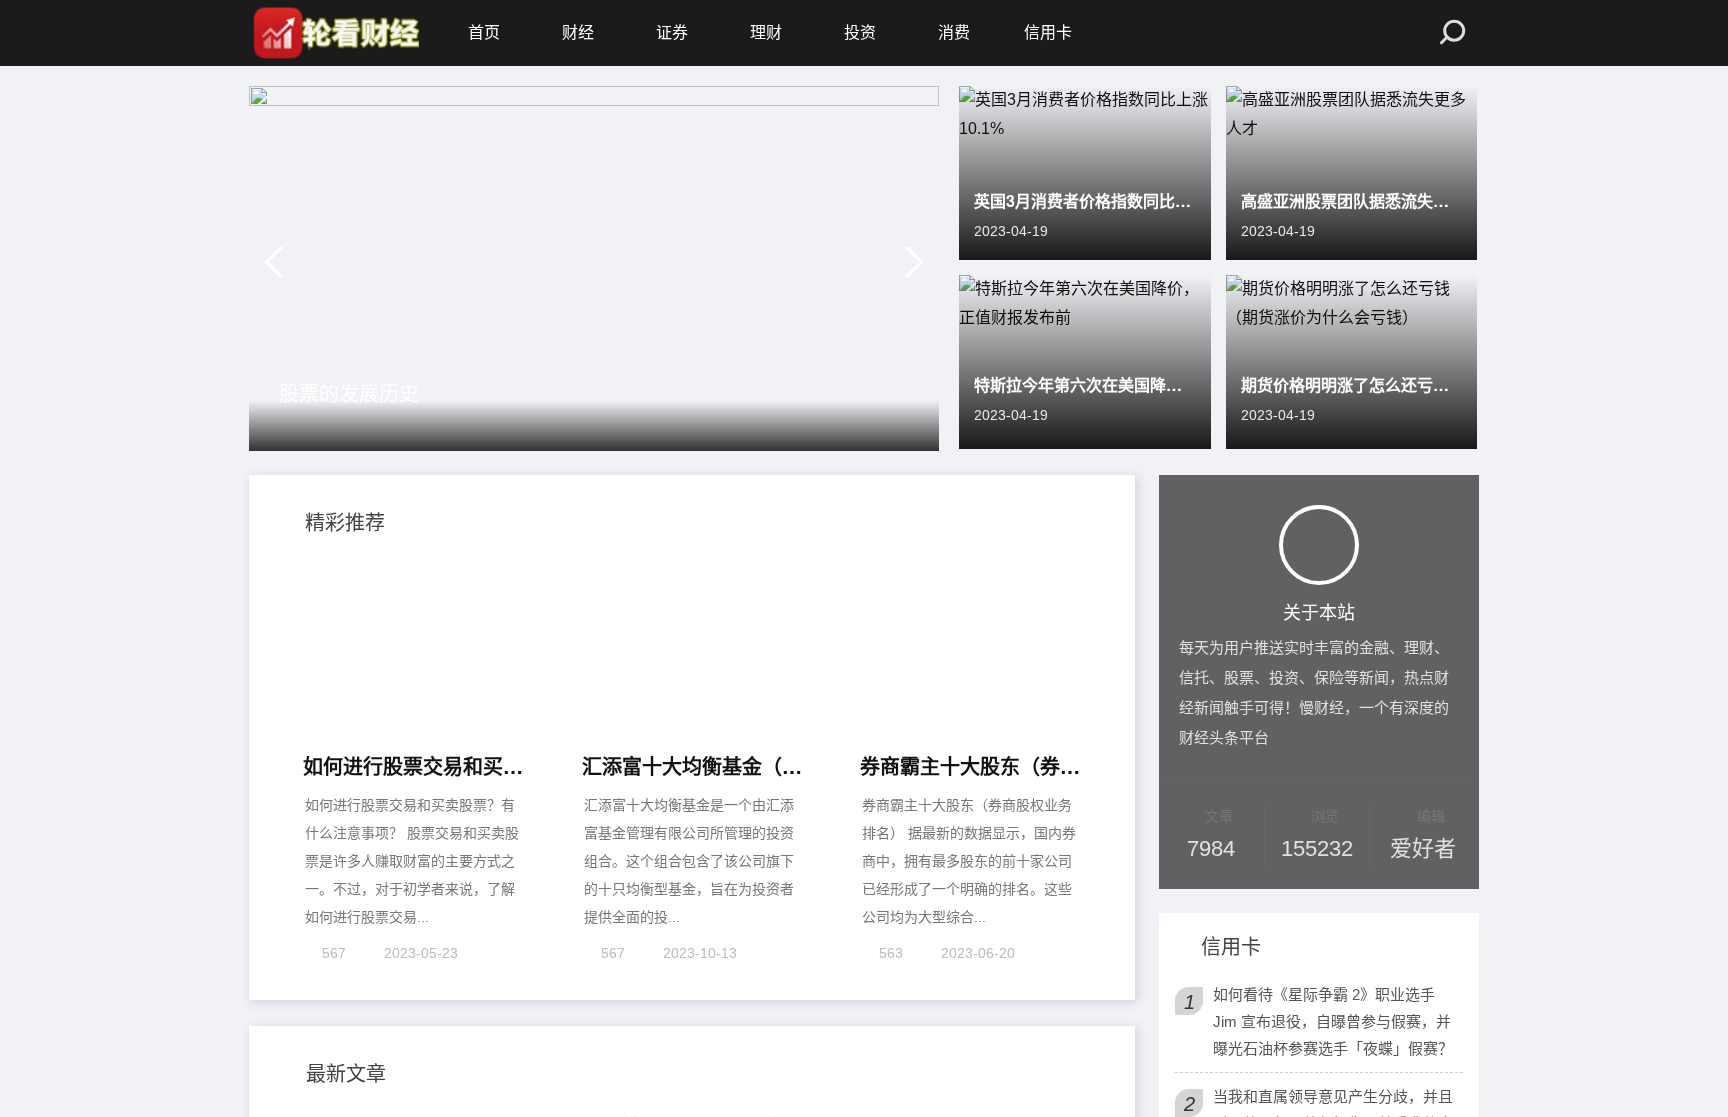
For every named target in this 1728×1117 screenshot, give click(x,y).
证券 (672, 32)
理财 (766, 32)
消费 (954, 32)
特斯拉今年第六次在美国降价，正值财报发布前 (1085, 384)
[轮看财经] (334, 33)
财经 (578, 32)
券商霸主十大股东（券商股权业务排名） (971, 613)
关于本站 (1319, 610)
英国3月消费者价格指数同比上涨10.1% (1085, 200)
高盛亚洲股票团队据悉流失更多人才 (1352, 200)
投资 (860, 32)
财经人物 (323, 984)
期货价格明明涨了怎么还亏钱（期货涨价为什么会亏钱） (1352, 384)
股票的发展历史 (349, 393)
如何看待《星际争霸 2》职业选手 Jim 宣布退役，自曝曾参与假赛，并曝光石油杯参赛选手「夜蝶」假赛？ (1333, 1021)
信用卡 (1048, 32)
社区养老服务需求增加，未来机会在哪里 (774, 976)
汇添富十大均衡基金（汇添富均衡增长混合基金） (693, 613)
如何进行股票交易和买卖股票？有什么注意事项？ (414, 613)
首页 (484, 32)
